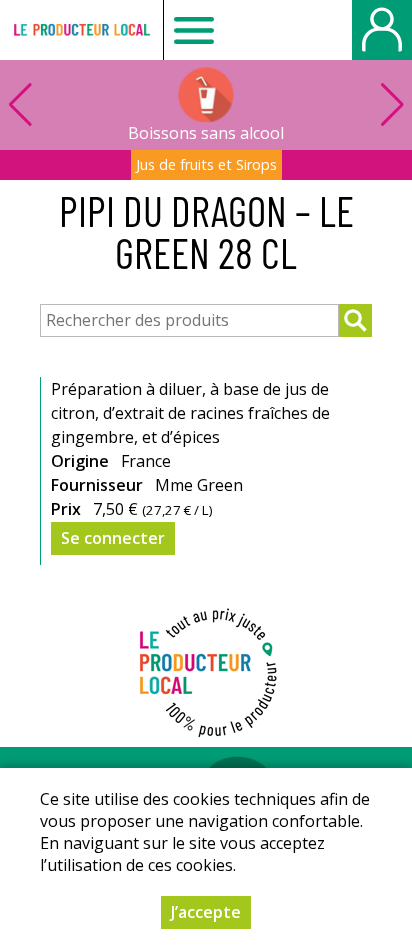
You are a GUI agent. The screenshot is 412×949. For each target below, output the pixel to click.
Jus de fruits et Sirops (206, 164)
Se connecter (113, 538)
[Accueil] (81, 30)
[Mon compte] (382, 30)
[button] (392, 105)
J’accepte (206, 912)
